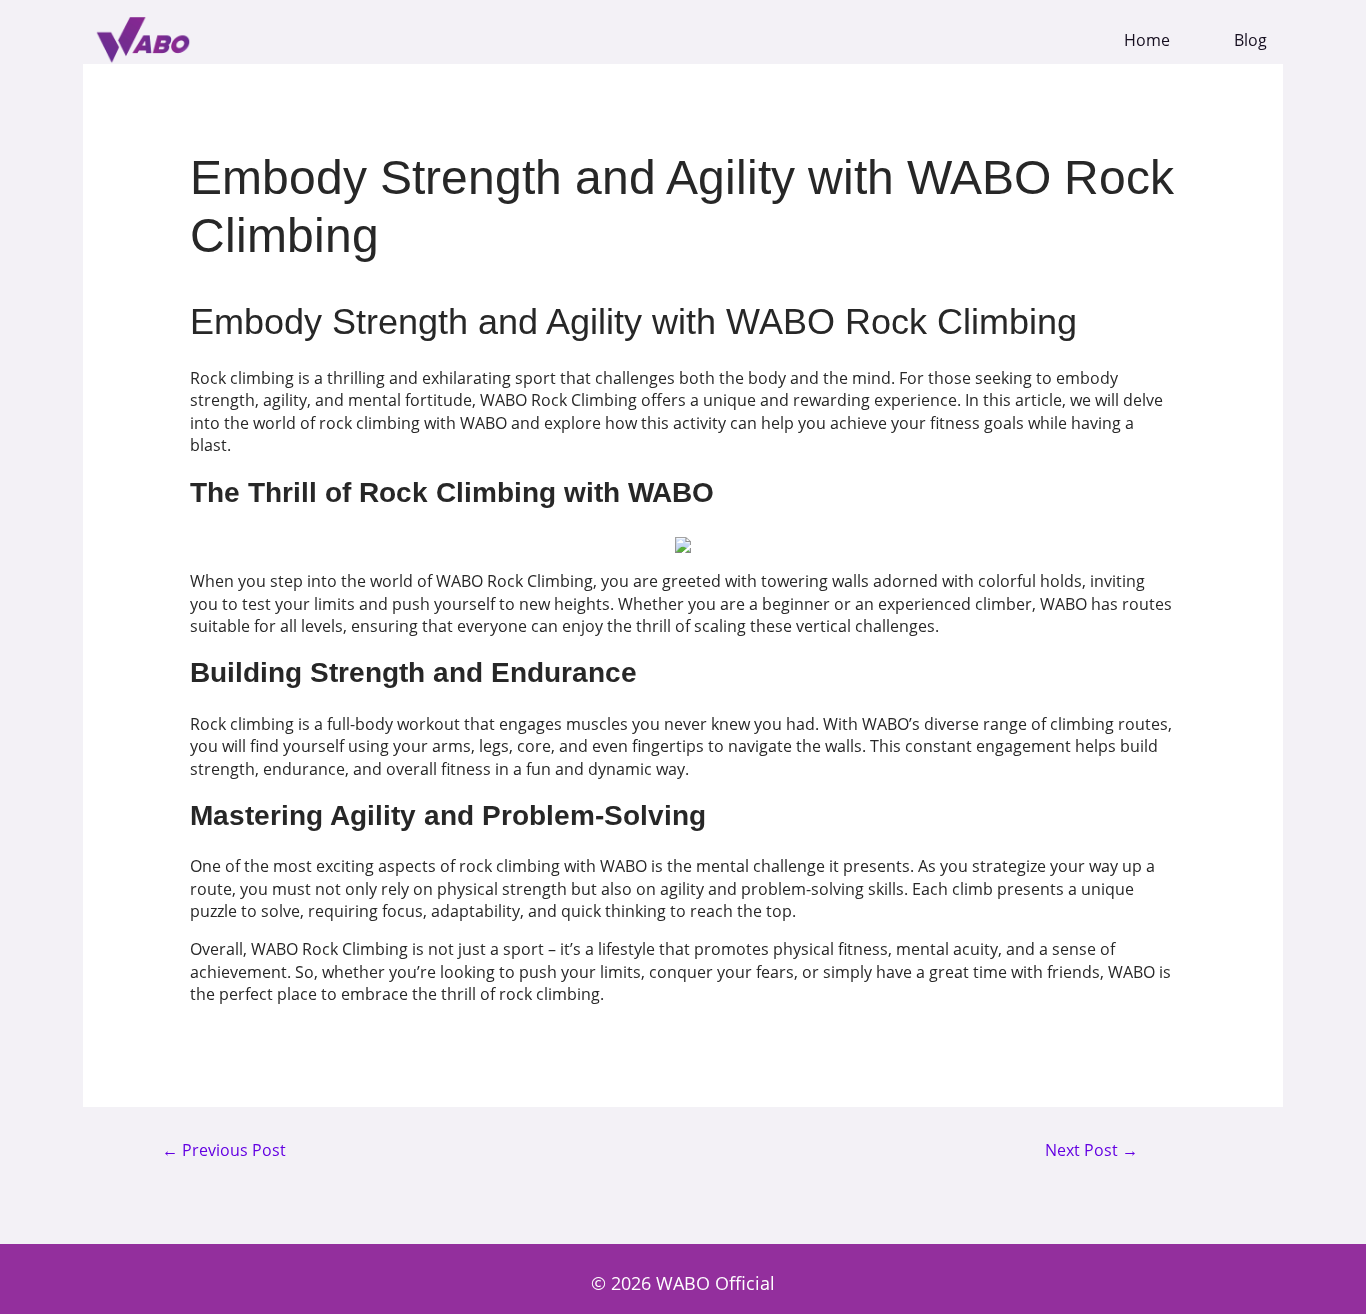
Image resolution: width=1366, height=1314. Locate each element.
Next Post (1091, 1151)
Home (1147, 40)
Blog (1250, 40)
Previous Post (224, 1151)
